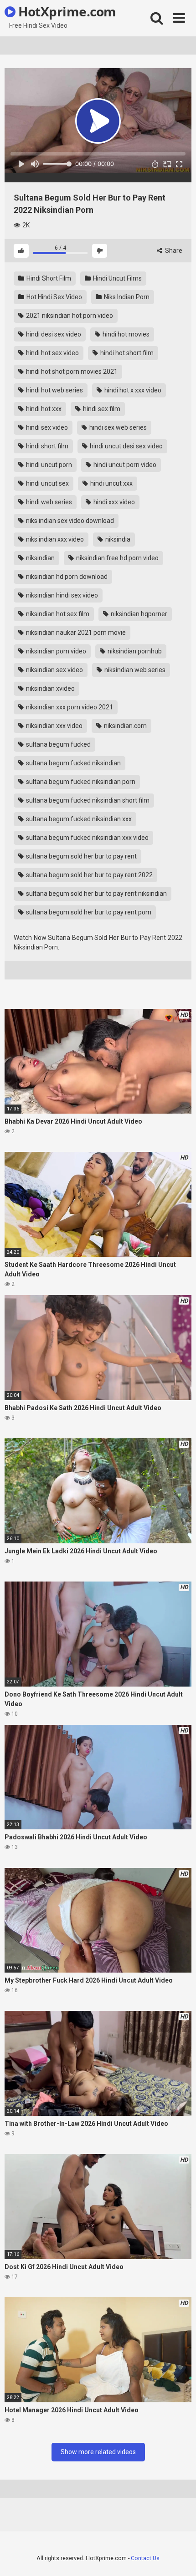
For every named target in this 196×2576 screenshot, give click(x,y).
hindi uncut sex (47, 483)
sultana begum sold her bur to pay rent (81, 856)
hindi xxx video (113, 502)
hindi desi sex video (53, 334)
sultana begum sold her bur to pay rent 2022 (89, 875)
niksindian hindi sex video (61, 595)
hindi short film (46, 446)
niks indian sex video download (69, 521)
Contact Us (145, 2558)
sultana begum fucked (58, 744)
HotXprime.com (66, 11)
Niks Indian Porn (126, 297)
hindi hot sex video (52, 353)
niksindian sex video (54, 670)
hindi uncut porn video (124, 465)
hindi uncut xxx (111, 483)
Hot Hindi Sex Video (54, 297)
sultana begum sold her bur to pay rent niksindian (96, 894)
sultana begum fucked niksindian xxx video (87, 838)
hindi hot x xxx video (132, 390)
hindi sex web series (117, 427)
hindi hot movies (125, 334)
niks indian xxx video (54, 539)
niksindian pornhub (134, 651)
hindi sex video (46, 427)
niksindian (40, 558)
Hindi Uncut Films (117, 278)
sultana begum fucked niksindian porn (80, 782)
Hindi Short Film (48, 278)
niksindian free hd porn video (117, 558)
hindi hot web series (54, 390)
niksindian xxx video (54, 726)
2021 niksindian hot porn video (69, 316)
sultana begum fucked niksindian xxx (78, 819)
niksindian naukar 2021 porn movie (75, 633)
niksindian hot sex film (57, 614)
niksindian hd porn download (66, 577)
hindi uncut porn (48, 465)
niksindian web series (134, 670)
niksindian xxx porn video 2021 (69, 707)
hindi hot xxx (43, 409)
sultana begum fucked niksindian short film (87, 800)
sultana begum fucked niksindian (73, 763)
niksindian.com (125, 726)
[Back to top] (179, 2558)
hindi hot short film (126, 353)
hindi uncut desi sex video (126, 446)
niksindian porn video (55, 651)
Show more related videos (98, 2452)
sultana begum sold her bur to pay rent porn (88, 912)
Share (173, 251)
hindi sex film (101, 409)
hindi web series (48, 502)
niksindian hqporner (138, 614)
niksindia (117, 539)
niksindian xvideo (50, 688)
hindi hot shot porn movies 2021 (71, 372)
